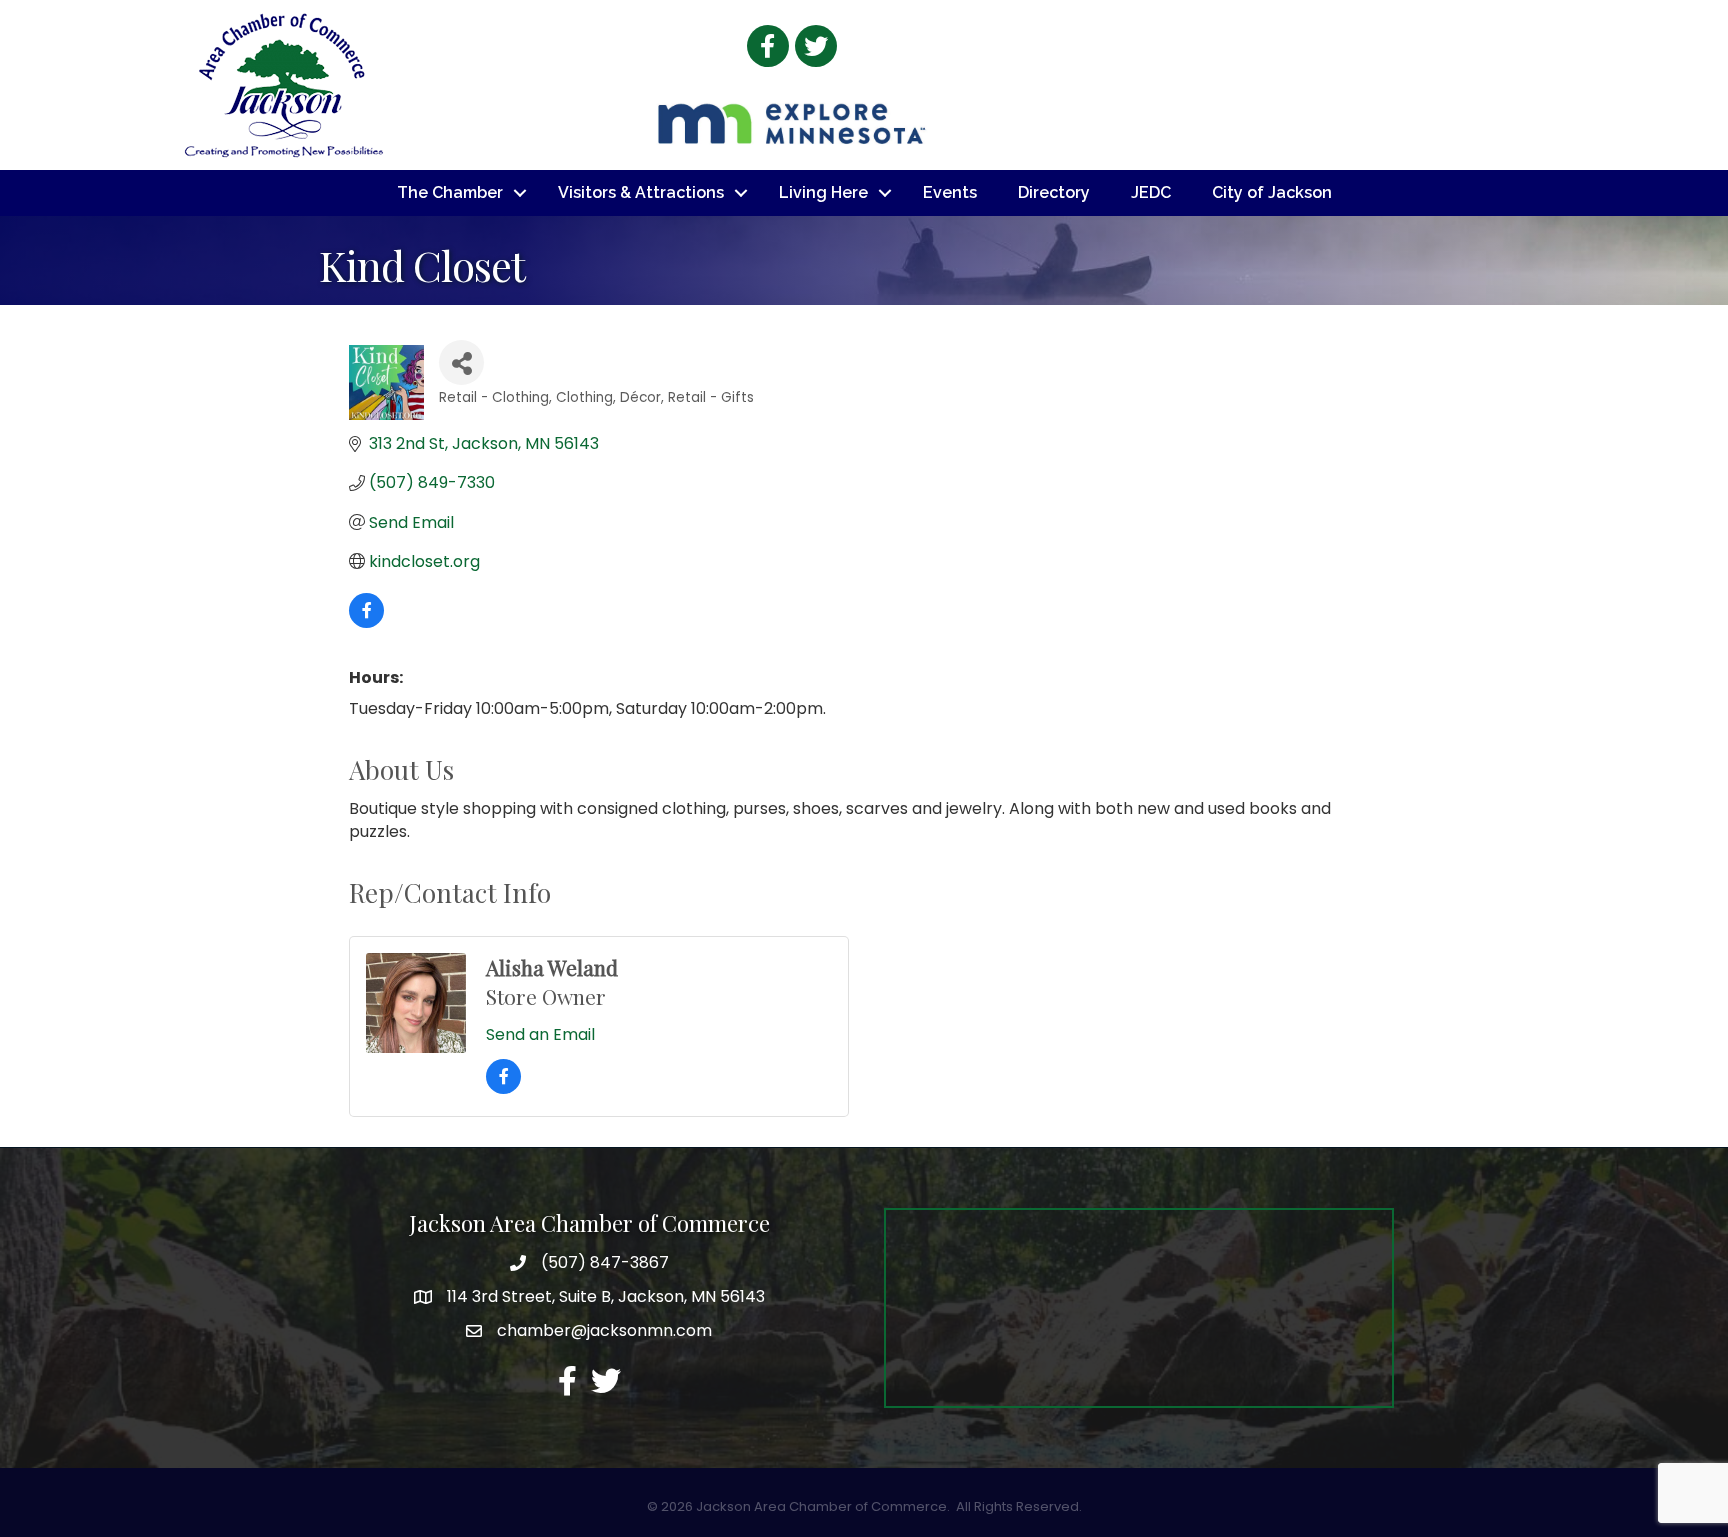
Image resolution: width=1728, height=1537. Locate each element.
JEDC (1151, 192)
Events (950, 192)
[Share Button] (461, 362)
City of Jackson (1272, 192)
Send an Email (540, 1034)
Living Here (823, 192)
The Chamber (450, 192)
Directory (1054, 192)
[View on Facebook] (366, 622)
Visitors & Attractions (641, 192)
